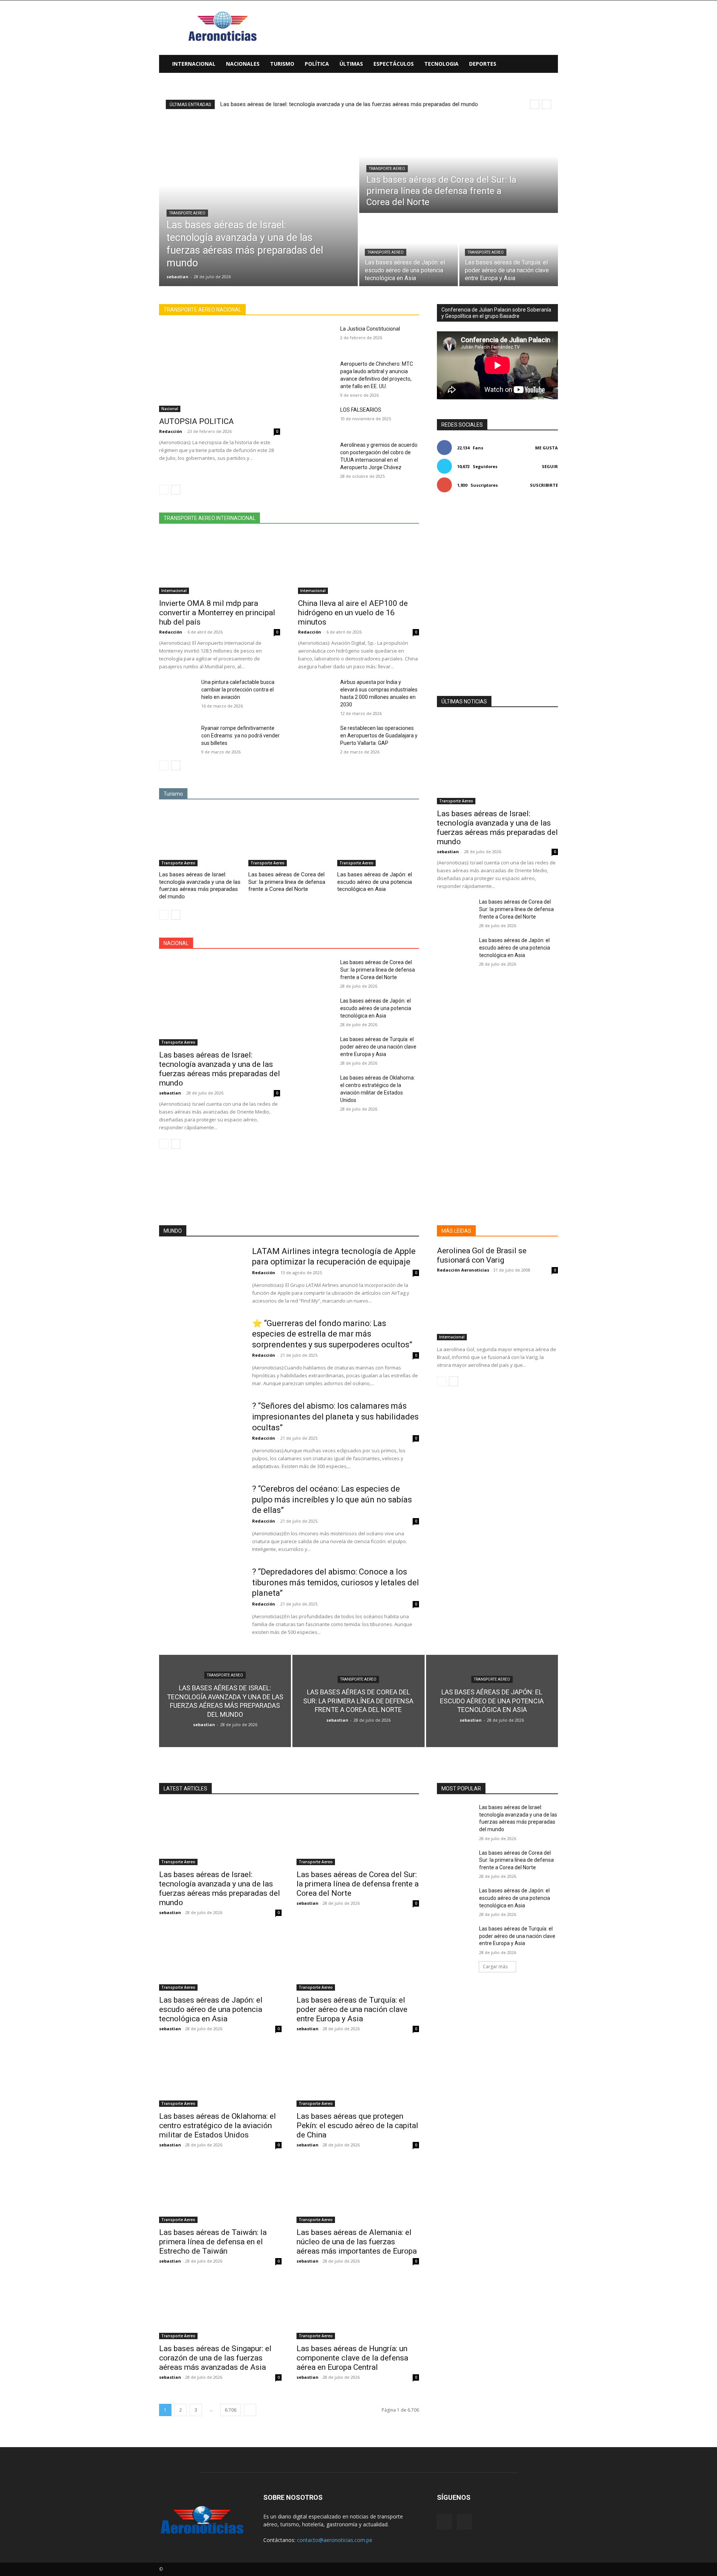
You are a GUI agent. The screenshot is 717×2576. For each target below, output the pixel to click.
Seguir (550, 466)
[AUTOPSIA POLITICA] (220, 369)
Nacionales (243, 64)
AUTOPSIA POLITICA (196, 421)
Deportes (483, 64)
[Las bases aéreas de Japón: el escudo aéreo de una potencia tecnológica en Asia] (409, 250)
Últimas (351, 64)
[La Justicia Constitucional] (316, 338)
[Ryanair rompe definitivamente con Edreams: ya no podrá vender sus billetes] (177, 737)
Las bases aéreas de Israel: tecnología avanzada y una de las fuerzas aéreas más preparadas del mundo (349, 104)
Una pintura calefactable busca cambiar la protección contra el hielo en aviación (238, 690)
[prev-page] (164, 490)
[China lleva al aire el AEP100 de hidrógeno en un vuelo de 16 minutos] (358, 564)
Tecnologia (441, 64)
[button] (549, 64)
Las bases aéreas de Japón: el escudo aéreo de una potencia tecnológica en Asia (375, 882)
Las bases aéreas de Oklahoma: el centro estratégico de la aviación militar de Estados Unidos (218, 2125)
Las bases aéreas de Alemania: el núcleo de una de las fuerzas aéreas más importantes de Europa (357, 2242)
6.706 (231, 2410)
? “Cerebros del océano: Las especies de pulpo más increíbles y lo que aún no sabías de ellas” (332, 1499)
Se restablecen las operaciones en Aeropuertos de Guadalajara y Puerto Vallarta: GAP (379, 736)
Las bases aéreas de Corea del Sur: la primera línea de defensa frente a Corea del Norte (287, 882)
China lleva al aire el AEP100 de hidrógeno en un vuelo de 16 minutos (353, 613)
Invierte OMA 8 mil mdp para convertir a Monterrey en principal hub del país (217, 613)
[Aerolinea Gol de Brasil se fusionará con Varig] (497, 1310)
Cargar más (495, 1967)
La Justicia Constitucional (370, 329)
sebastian (170, 1093)
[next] (547, 104)
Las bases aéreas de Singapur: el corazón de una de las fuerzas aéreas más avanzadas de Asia (215, 2358)
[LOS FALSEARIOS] (316, 419)
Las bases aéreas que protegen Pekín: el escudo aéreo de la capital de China (357, 2125)
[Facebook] (444, 2522)
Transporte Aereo (187, 213)
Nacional (170, 409)
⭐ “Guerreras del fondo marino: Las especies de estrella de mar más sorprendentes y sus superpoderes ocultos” (332, 1334)
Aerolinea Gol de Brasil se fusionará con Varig (482, 1255)
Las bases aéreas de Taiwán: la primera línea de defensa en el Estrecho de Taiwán (213, 2242)
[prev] (535, 104)
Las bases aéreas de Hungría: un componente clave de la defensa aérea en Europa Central (352, 2358)
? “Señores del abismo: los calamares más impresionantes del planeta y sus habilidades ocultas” (335, 1417)
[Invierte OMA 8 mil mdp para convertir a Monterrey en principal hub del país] (220, 564)
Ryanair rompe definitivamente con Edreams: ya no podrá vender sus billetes (240, 736)
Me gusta (547, 448)
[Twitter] (465, 2522)
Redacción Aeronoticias (463, 1270)
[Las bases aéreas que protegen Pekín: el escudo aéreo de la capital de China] (358, 2076)
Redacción (171, 431)
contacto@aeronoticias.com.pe (335, 2540)
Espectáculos (394, 64)
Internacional (194, 64)
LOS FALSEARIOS (361, 410)
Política (317, 64)
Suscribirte (544, 485)
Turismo (282, 64)
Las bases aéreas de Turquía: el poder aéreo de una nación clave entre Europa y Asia (378, 1047)
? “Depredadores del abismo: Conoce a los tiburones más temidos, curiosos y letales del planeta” (336, 1582)
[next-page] (176, 490)
